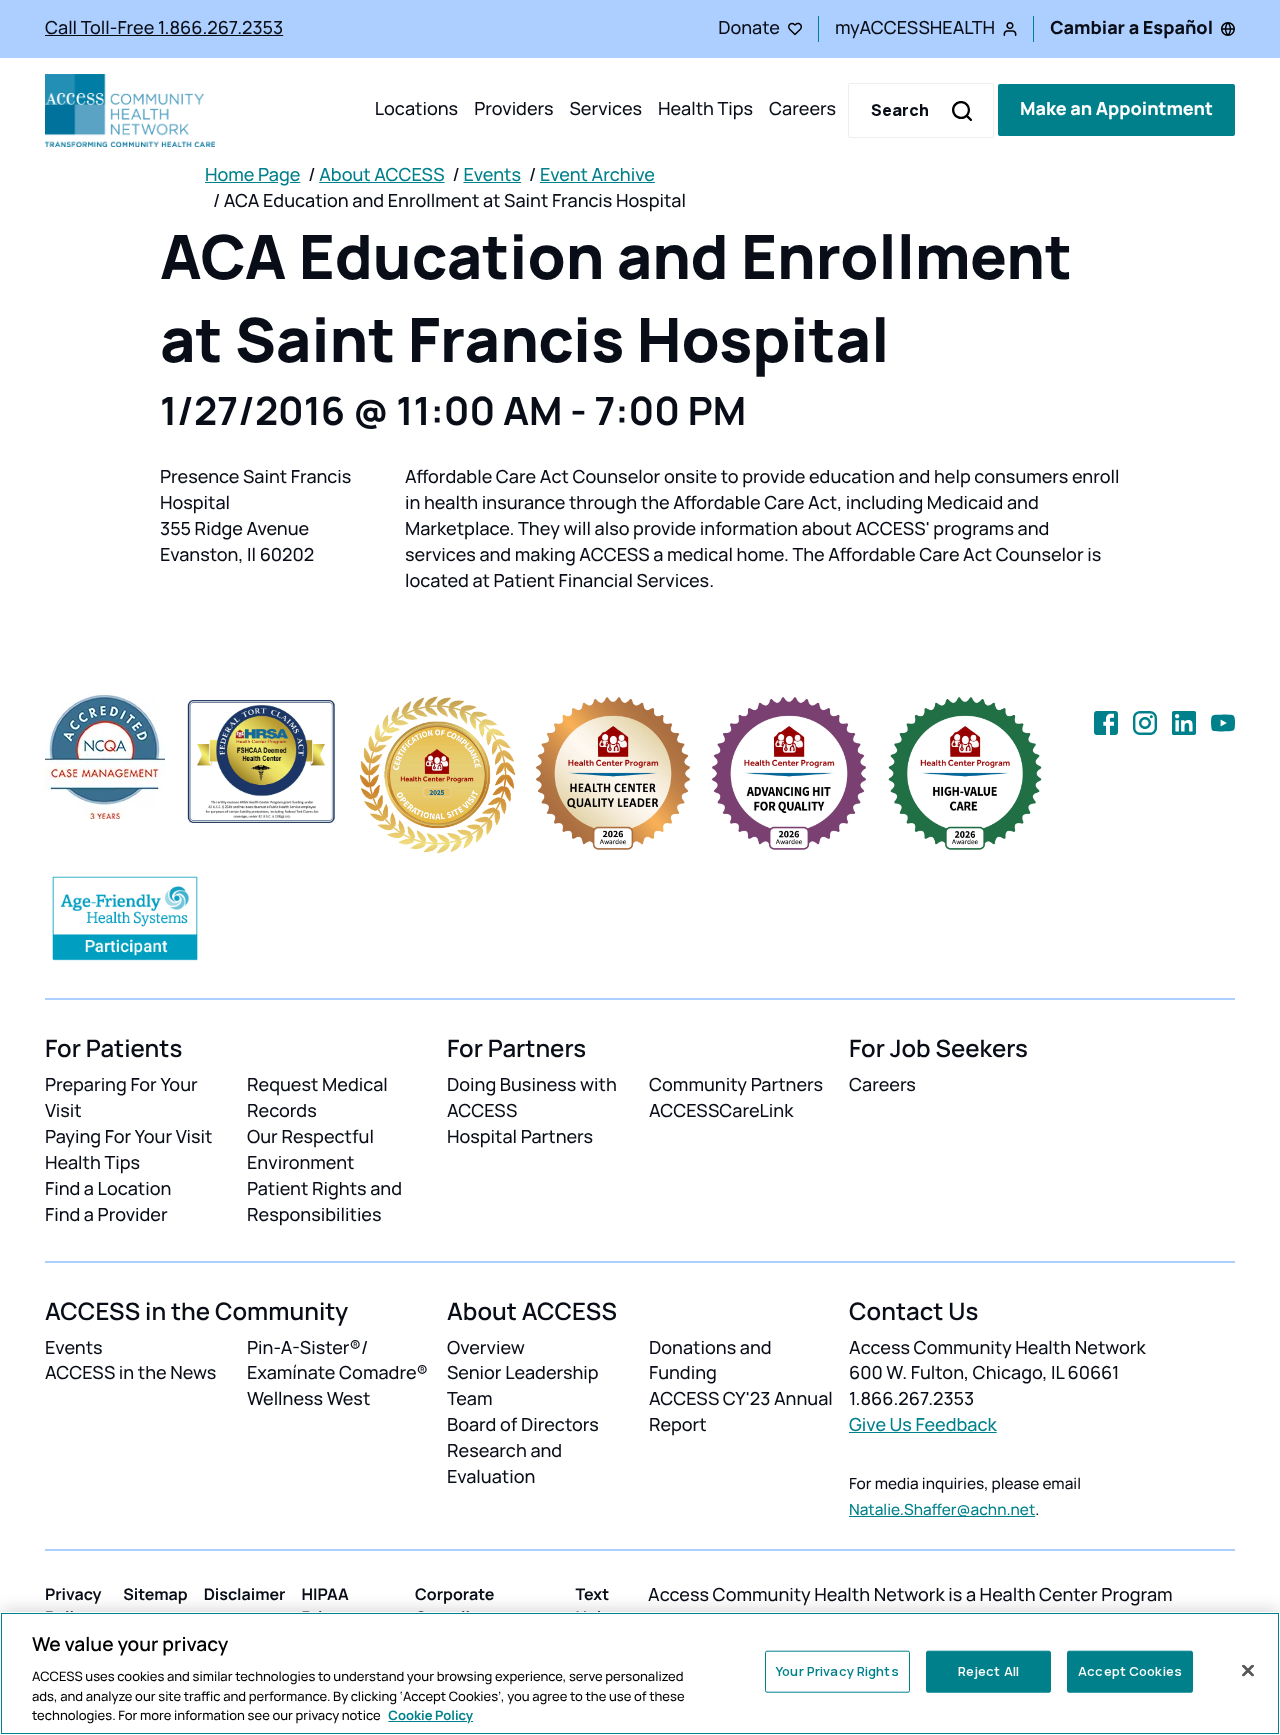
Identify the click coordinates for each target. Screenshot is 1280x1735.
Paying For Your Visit (128, 1137)
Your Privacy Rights (837, 1671)
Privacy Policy (73, 1605)
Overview (486, 1348)
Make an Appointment (1116, 110)
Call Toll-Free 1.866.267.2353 (164, 28)
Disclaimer (245, 1594)
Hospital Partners (520, 1137)
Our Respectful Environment (310, 1150)
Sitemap (155, 1594)
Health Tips (705, 110)
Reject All (988, 1671)
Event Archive (597, 175)
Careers (802, 110)
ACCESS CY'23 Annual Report (741, 1412)
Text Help (594, 1605)
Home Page (252, 175)
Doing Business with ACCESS (532, 1098)
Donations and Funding (710, 1361)
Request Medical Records (317, 1098)
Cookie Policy (430, 1714)
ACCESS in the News (130, 1373)
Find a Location (108, 1189)
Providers (513, 110)
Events (492, 175)
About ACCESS (381, 175)
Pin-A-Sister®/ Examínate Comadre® (337, 1361)
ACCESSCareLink (721, 1111)
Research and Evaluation (504, 1464)
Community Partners (736, 1085)
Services (605, 110)
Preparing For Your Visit (121, 1098)
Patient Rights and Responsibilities (324, 1202)
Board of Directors (523, 1425)
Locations (416, 110)
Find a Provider (106, 1215)
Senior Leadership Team (523, 1386)
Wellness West (308, 1399)
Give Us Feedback (923, 1425)
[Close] (1248, 1671)
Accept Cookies (1130, 1671)
